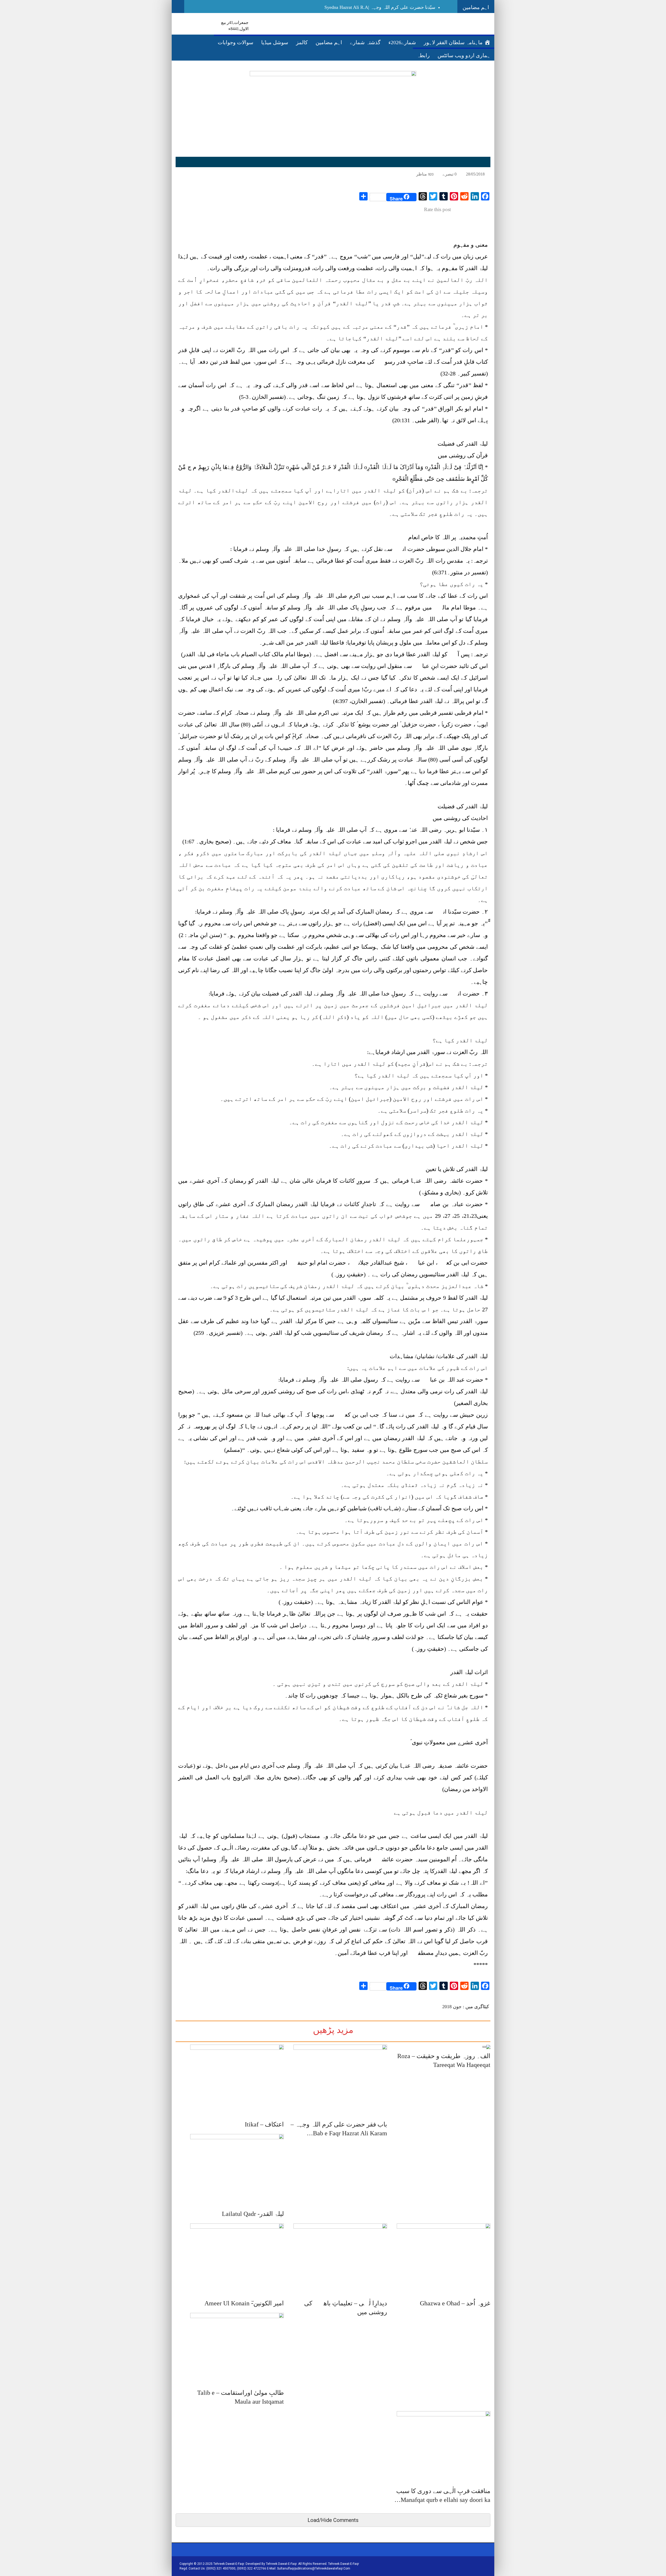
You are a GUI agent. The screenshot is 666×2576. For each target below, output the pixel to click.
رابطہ (423, 55)
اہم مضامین (329, 42)
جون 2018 (452, 2007)
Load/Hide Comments (333, 2520)
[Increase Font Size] (184, 174)
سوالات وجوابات (236, 42)
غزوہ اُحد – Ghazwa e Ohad (455, 2303)
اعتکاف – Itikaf (264, 2124)
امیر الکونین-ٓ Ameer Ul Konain (244, 2303)
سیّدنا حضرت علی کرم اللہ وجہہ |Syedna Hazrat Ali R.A (380, 7)
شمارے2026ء (402, 42)
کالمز (302, 42)
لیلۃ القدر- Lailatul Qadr (253, 2214)
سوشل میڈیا (275, 42)
